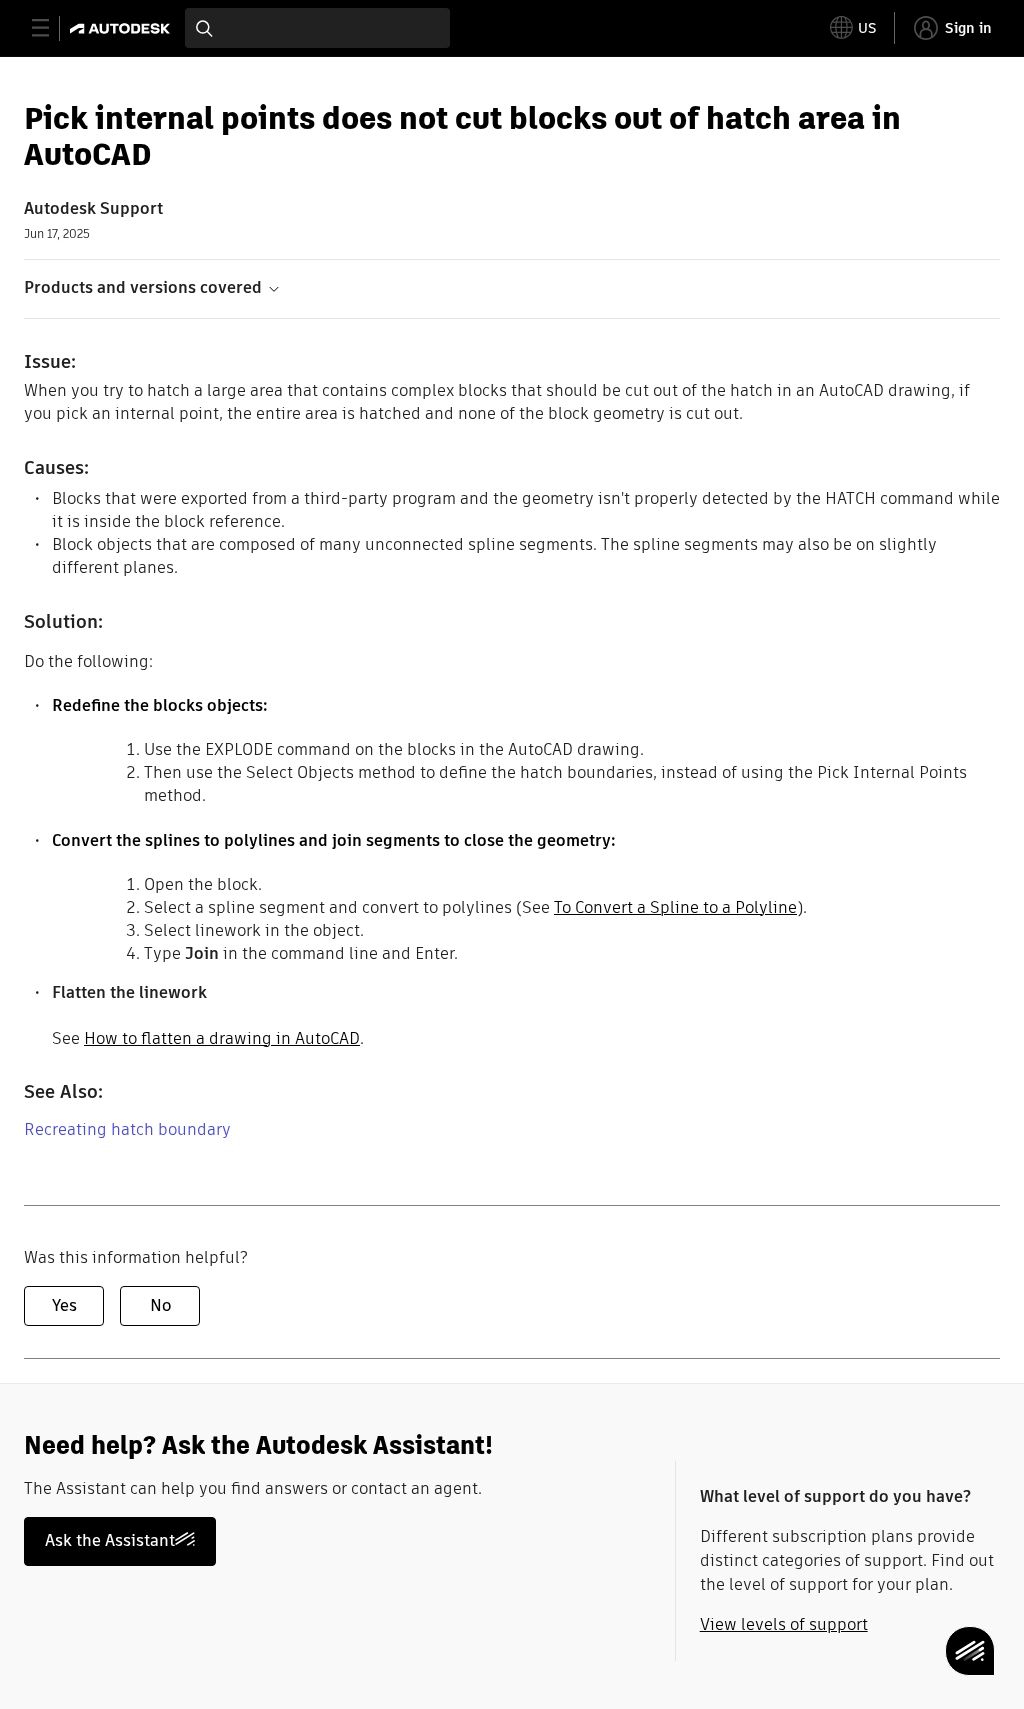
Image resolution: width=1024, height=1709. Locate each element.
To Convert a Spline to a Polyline (675, 907)
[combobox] (317, 28)
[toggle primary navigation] (51, 28)
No (160, 1305)
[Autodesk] (122, 28)
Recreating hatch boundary (127, 1129)
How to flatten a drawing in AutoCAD (222, 1038)
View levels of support (784, 1624)
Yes (64, 1305)
